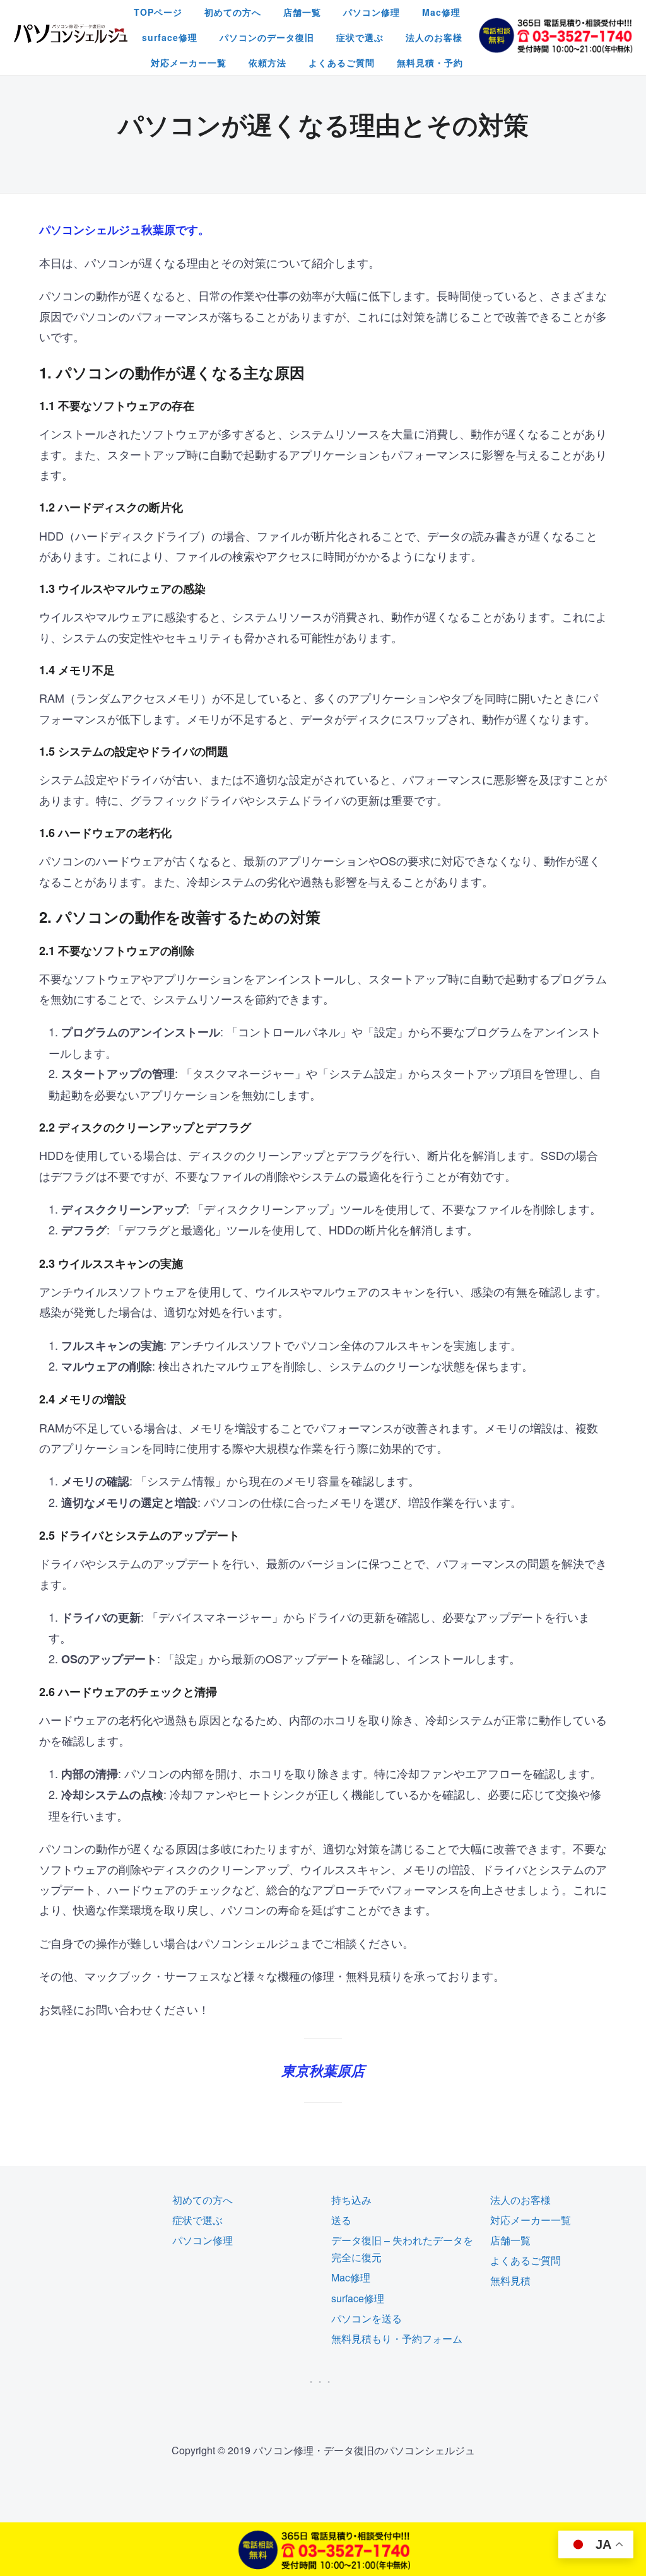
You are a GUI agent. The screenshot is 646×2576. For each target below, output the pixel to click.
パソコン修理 (372, 12)
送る (341, 2220)
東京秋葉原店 (323, 2070)
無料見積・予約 (430, 62)
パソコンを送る (367, 2318)
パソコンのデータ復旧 (267, 37)
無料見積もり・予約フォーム (397, 2339)
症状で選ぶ (360, 37)
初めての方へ (233, 12)
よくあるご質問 (342, 62)
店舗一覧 (302, 12)
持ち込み (351, 2200)
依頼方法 (267, 62)
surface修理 (170, 37)
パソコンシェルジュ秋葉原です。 (124, 230)
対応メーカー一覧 (189, 62)
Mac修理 (441, 12)
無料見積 (510, 2280)
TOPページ (158, 12)
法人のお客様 (434, 37)
